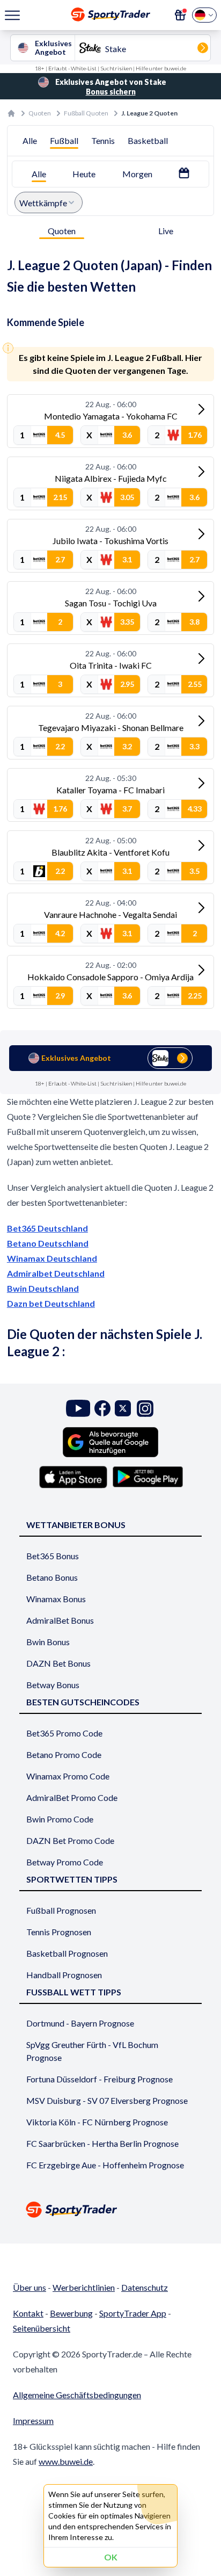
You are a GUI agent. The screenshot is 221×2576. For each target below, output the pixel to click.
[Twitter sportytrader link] (123, 1409)
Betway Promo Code (65, 1862)
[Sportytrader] (11, 113)
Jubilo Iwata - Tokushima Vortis (110, 541)
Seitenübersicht (42, 2328)
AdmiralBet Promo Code (72, 1797)
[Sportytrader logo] (110, 2209)
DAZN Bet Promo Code (70, 1840)
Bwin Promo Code (60, 1819)
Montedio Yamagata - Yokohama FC (111, 416)
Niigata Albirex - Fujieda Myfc (111, 478)
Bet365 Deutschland (47, 1228)
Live (166, 231)
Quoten (40, 113)
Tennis (103, 140)
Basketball (148, 140)
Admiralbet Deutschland (56, 1273)
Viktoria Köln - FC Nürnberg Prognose (97, 2122)
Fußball (64, 140)
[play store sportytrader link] (148, 1477)
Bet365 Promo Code (64, 1733)
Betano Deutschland (48, 1243)
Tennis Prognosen (59, 1932)
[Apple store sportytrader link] (73, 1477)
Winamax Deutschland (52, 1258)
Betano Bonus (52, 1577)
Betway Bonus (53, 1685)
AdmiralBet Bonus (60, 1620)
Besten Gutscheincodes (83, 1702)
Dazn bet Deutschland (51, 1303)
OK (111, 2557)
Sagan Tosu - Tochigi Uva (111, 603)
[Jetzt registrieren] (180, 15)
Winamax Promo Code (68, 1776)
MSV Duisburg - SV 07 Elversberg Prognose (107, 2100)
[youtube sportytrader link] (78, 1409)
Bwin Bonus (48, 1642)
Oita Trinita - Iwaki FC (111, 665)
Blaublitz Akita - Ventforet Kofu (110, 852)
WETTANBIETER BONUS (76, 1525)
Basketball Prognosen (67, 1953)
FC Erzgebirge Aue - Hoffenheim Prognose (105, 2165)
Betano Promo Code (64, 1754)
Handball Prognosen (64, 1975)
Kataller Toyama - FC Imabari (110, 790)
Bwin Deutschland (43, 1288)
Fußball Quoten (86, 113)
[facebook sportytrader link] (102, 1409)
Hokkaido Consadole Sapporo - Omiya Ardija (110, 977)
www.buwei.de (66, 2461)
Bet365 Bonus (53, 1556)
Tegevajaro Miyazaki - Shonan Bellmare (111, 728)
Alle (30, 140)
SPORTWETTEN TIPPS (72, 1879)
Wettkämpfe (43, 203)
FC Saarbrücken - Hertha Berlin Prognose (102, 2143)
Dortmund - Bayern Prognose (80, 2023)
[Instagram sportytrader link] (145, 1409)
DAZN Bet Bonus (58, 1663)
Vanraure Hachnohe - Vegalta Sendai (110, 914)
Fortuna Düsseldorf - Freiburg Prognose (100, 2079)
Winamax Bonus (56, 1599)
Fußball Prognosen (61, 1910)
